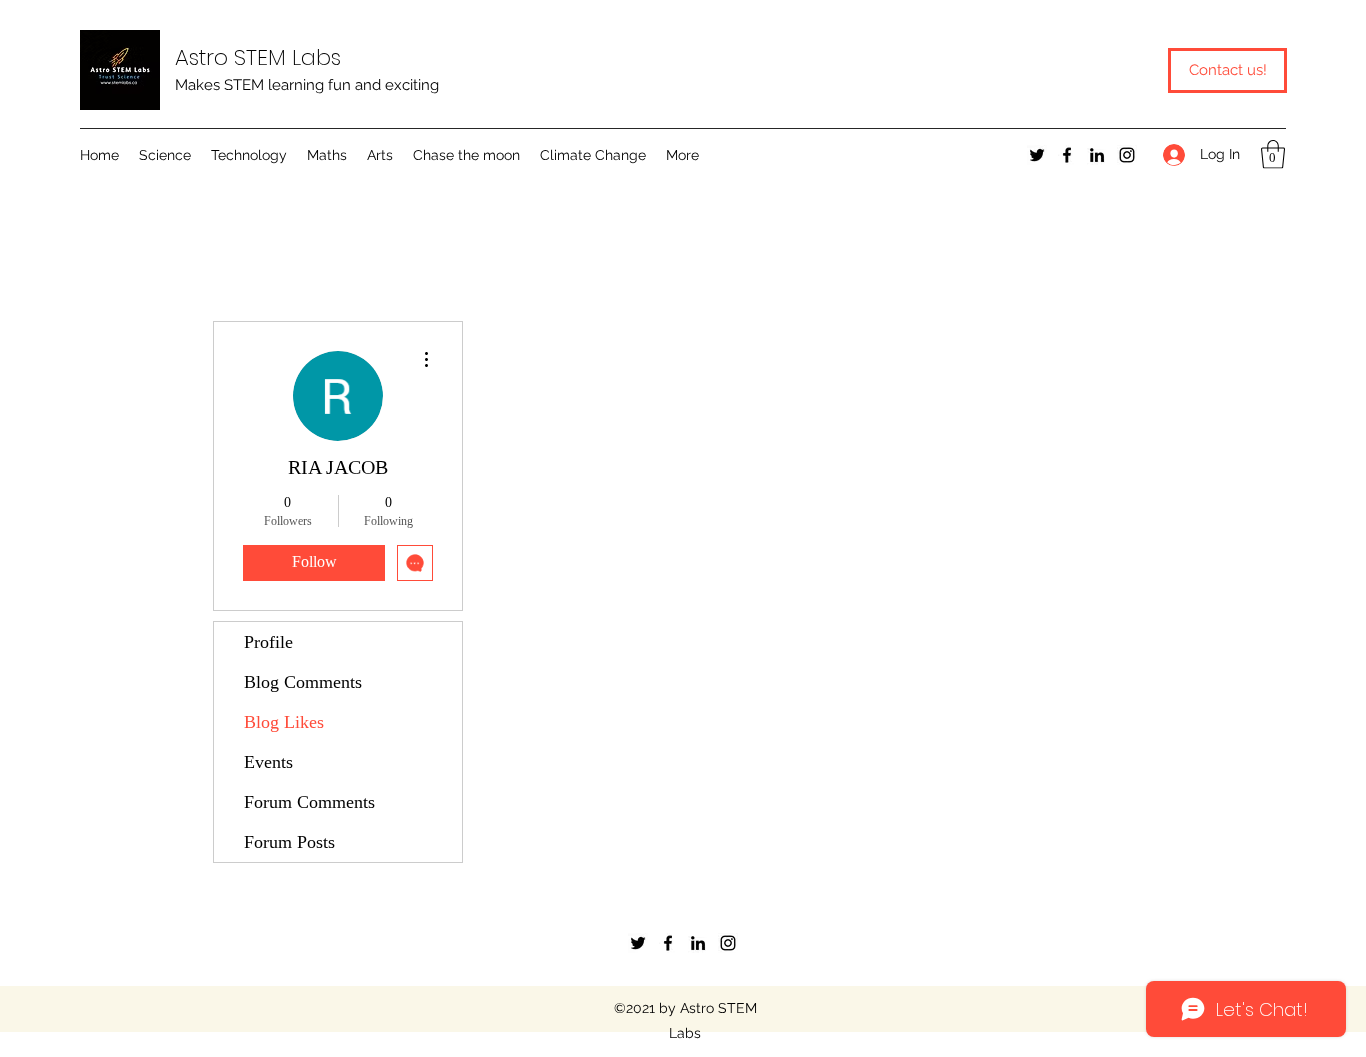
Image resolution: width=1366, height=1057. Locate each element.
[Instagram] (1127, 155)
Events (268, 762)
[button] (165, 155)
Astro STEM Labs (258, 57)
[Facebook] (1067, 155)
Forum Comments (309, 802)
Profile (268, 642)
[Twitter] (1037, 155)
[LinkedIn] (1097, 155)
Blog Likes (284, 722)
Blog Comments (303, 682)
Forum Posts (289, 842)
